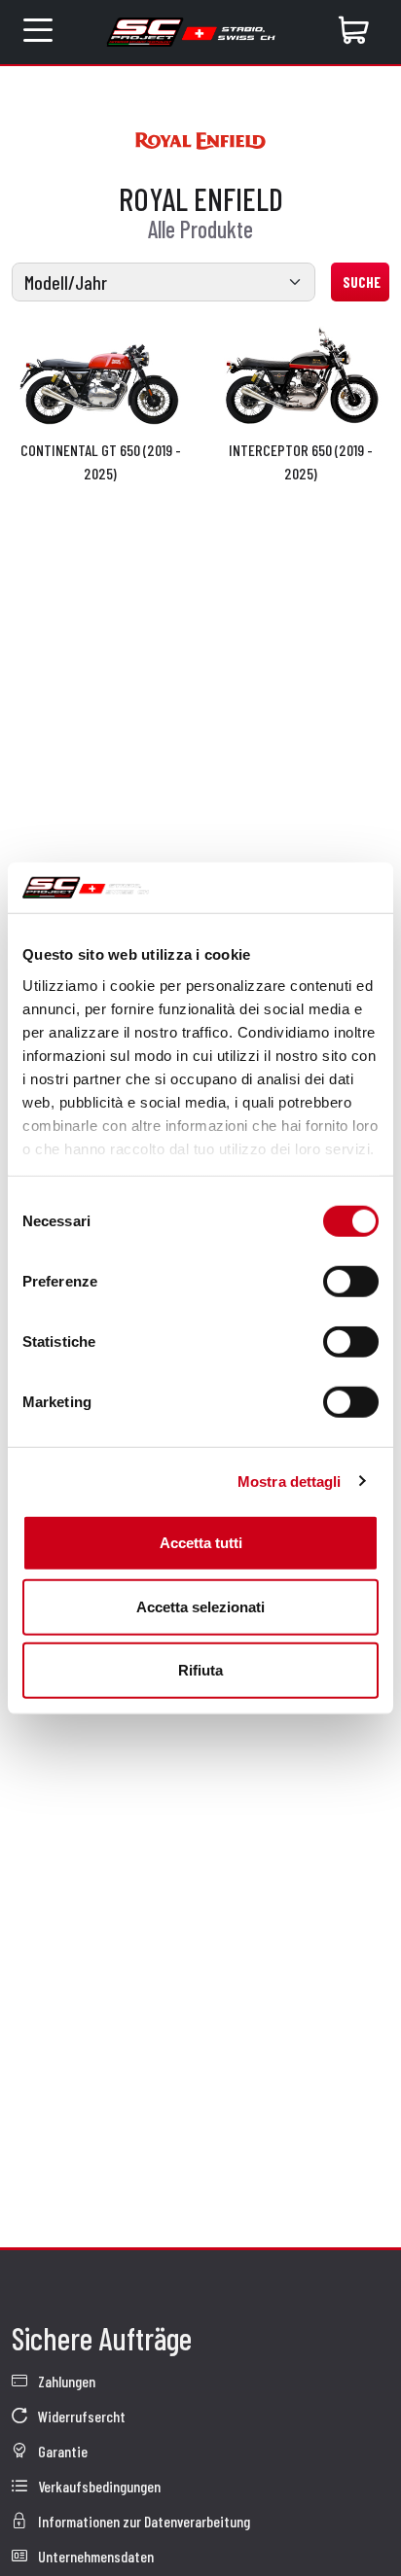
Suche (362, 282)
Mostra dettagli (290, 1481)
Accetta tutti (201, 1543)
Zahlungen (65, 2381)
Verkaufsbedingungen (98, 2486)
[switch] (351, 1282)
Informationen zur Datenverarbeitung (143, 2521)
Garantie (61, 2451)
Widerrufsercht (80, 2416)
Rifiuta (200, 1670)
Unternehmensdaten (94, 2556)
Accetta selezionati (200, 1606)
